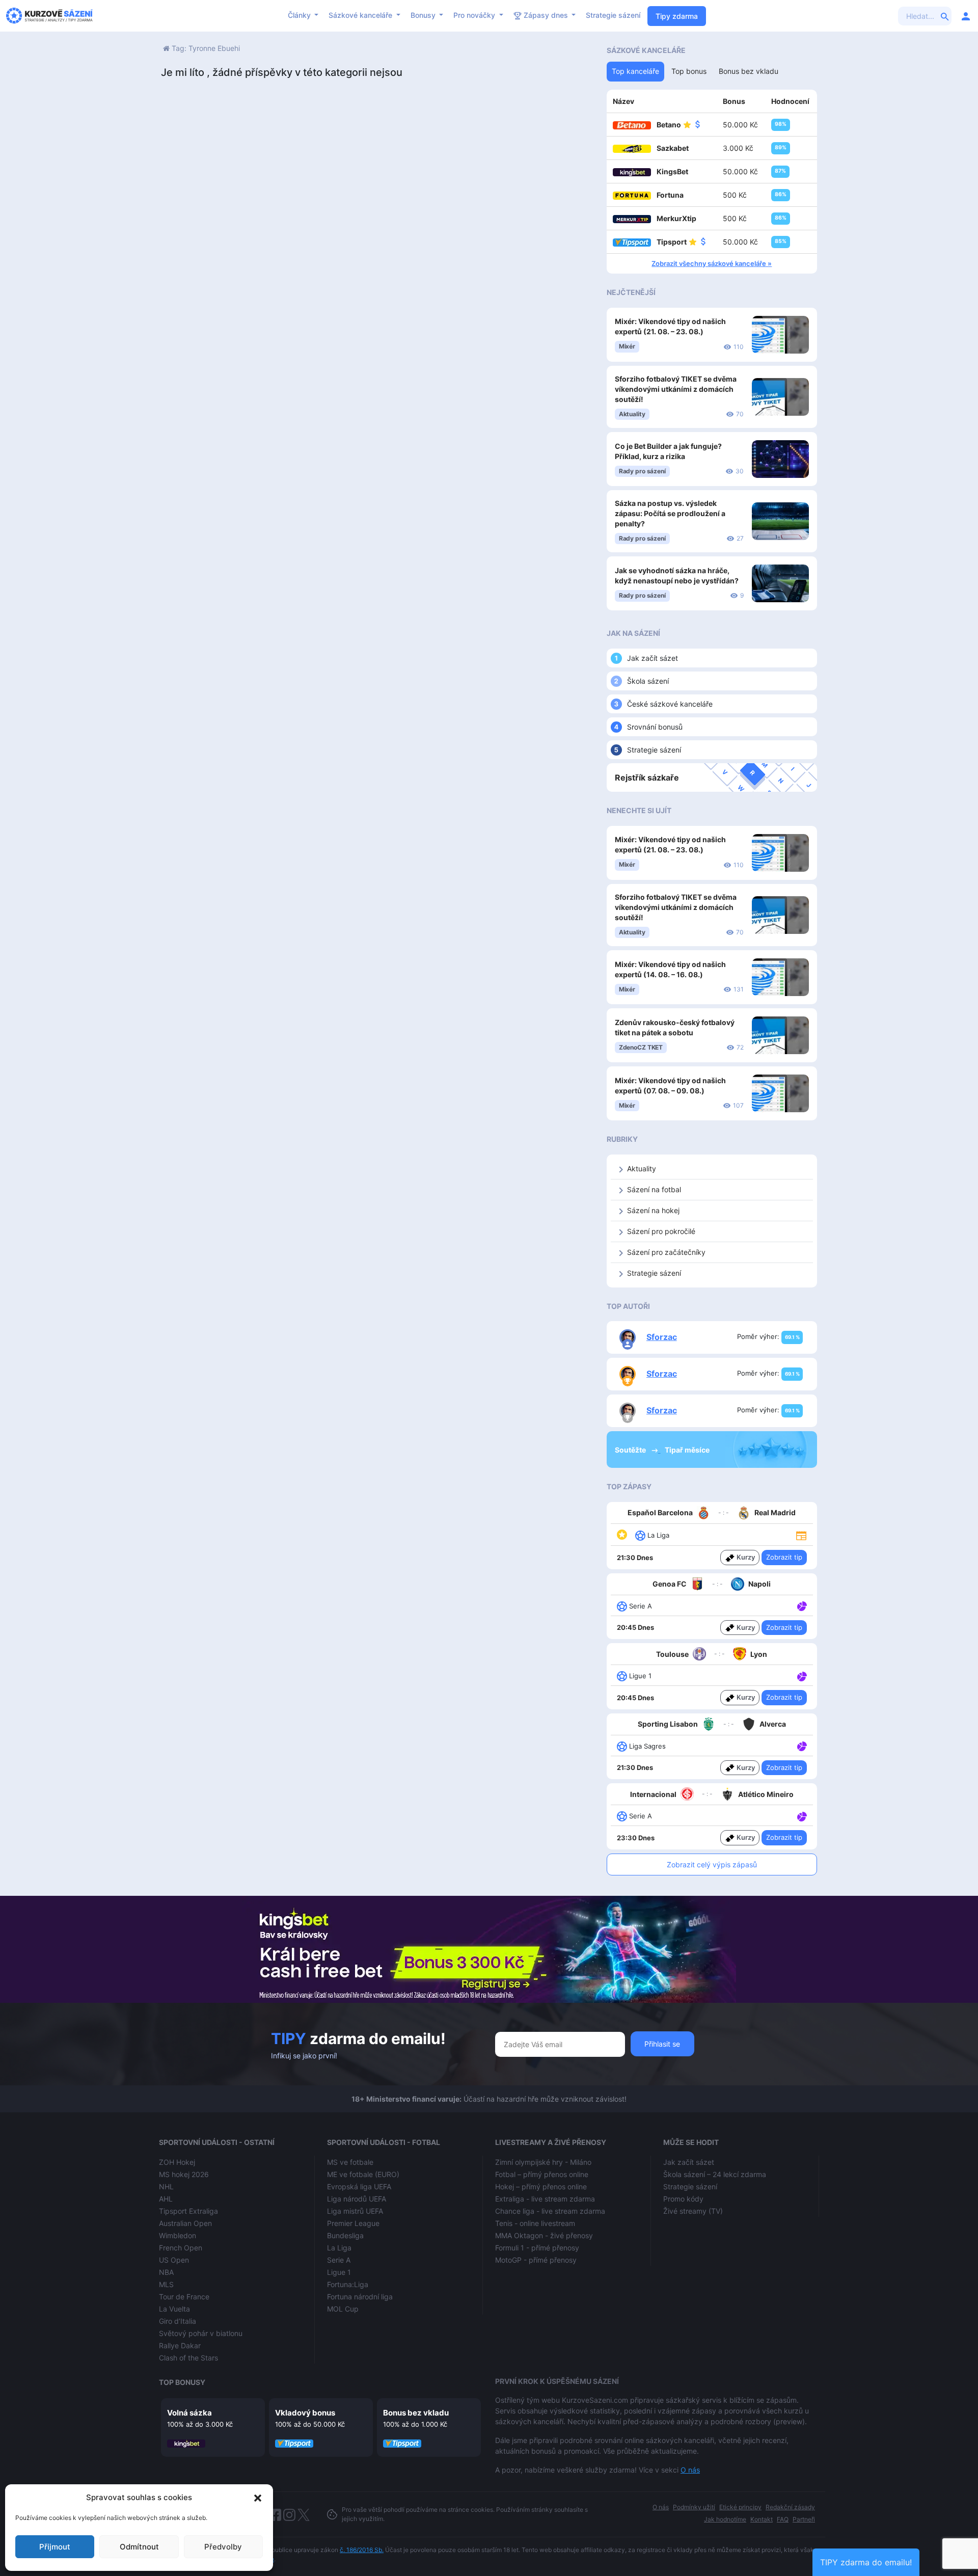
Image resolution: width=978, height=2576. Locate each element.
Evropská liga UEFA (359, 2186)
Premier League (353, 2223)
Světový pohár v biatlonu (201, 2333)
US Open (174, 2260)
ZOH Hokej (177, 2162)
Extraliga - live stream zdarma (545, 2199)
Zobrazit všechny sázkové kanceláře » (712, 263)
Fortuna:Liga (348, 2284)
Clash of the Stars (188, 2358)
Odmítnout (139, 2547)
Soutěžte (631, 1450)
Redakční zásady (790, 2507)
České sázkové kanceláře (670, 704)
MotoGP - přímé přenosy (536, 2260)
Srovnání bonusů (655, 727)
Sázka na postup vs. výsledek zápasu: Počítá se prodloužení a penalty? (670, 513)
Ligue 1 (339, 2272)
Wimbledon (178, 2235)
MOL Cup (343, 2309)
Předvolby (223, 2547)
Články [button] (300, 15)
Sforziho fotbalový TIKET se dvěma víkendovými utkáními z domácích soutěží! (676, 389)
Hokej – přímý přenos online (541, 2186)
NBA (166, 2272)
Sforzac (662, 1337)
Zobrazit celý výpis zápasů (712, 1864)
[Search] (945, 16)
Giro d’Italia (178, 2321)
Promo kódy (683, 2199)
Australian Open (185, 2223)
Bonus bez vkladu (416, 2413)
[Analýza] (802, 1605)
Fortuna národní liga (360, 2297)
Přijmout (55, 2547)
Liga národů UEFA (357, 2199)
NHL (166, 2186)
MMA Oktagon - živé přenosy (544, 2235)
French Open (181, 2248)
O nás (690, 2470)
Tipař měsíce (687, 1450)
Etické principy (740, 2507)
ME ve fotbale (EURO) (363, 2174)
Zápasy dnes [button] (546, 15)
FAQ (783, 2519)
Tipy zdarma (677, 16)
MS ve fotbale (350, 2162)
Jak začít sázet (653, 658)
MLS (166, 2284)
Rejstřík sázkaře (647, 777)
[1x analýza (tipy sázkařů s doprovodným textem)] (801, 1605)
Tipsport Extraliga (188, 2211)
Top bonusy (182, 2382)
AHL (166, 2199)
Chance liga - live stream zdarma (550, 2211)
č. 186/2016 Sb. (362, 2550)
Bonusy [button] (424, 15)
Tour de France (184, 2297)
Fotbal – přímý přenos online (542, 2174)
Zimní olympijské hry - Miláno (543, 2162)
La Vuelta (174, 2309)
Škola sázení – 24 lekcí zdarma (715, 2174)
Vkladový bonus (305, 2413)
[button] (258, 2498)
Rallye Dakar (180, 2345)
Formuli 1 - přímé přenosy (537, 2248)
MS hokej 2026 (184, 2174)
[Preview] (801, 1535)
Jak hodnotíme (725, 2519)
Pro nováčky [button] (475, 15)
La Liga (339, 2248)
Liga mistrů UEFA (355, 2211)
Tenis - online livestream (535, 2223)
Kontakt (762, 2519)
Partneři (804, 2519)
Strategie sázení (613, 15)
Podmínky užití (694, 2507)
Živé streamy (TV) (693, 2211)
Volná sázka (189, 2413)
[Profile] (966, 16)
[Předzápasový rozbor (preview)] (801, 1535)
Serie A (339, 2260)
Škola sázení (648, 681)
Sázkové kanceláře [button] (361, 15)
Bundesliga (345, 2235)
